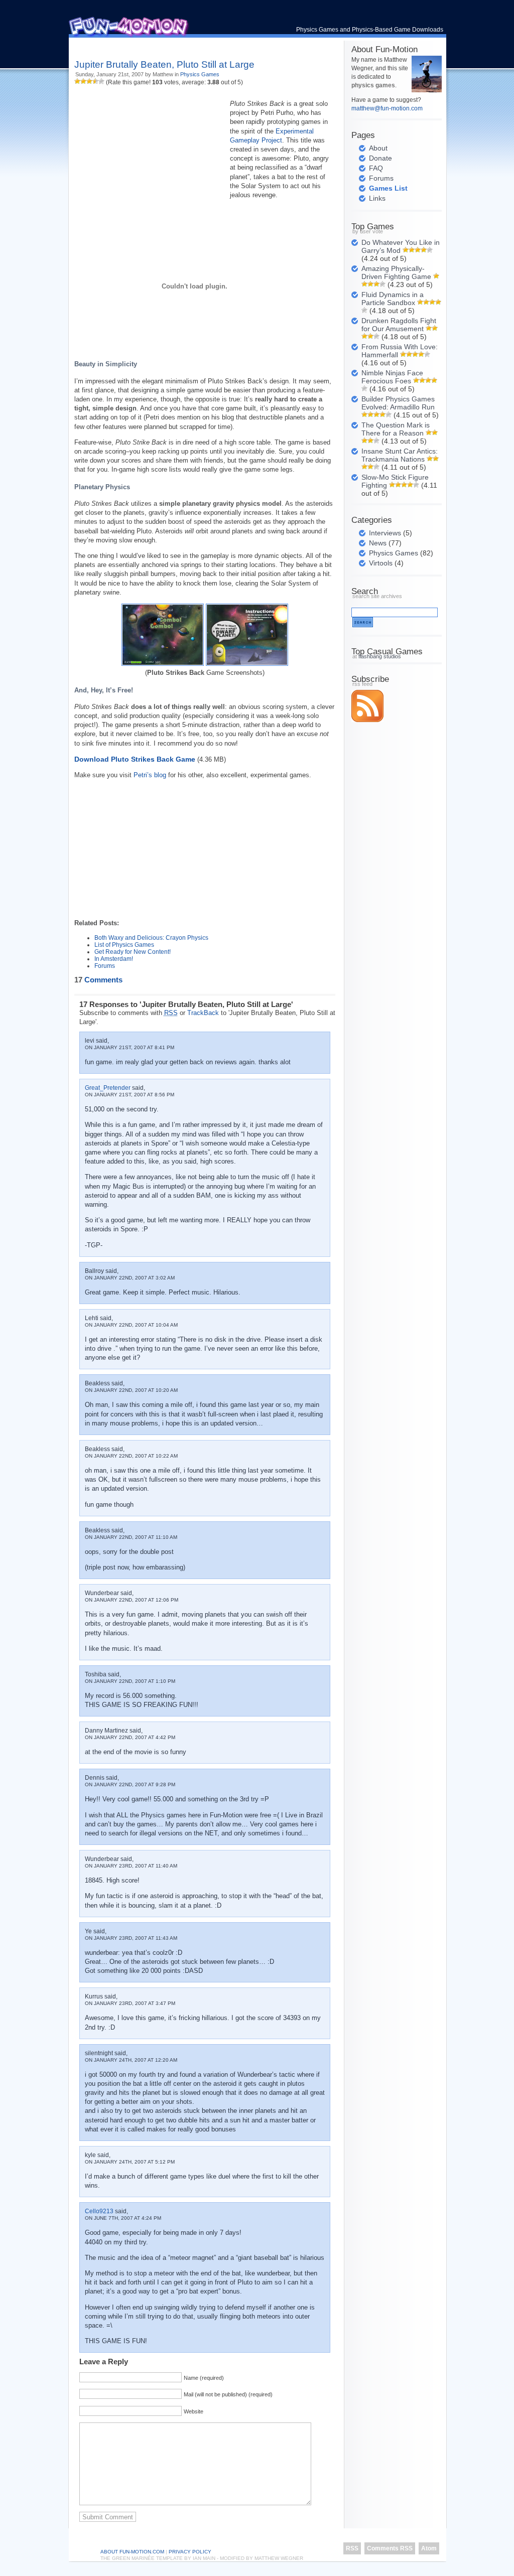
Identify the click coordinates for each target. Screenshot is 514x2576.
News (378, 543)
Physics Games (200, 74)
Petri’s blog (150, 775)
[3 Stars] (89, 81)
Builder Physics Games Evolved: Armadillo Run (398, 403)
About (378, 148)
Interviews (385, 533)
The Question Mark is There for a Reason (396, 429)
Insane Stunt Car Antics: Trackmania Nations (400, 455)
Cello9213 (99, 2211)
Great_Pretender (108, 1088)
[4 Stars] (95, 81)
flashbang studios (380, 656)
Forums (105, 966)
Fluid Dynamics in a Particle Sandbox (393, 299)
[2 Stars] (83, 81)
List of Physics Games (124, 945)
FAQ (376, 168)
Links (377, 198)
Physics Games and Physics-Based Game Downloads (370, 30)
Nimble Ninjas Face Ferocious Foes (392, 377)
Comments (98, 980)
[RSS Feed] (367, 720)
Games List (388, 188)
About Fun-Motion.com (132, 2552)
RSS (352, 2548)
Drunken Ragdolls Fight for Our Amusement (399, 325)
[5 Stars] (101, 81)
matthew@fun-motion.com (387, 108)
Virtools (381, 563)
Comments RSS (390, 2548)
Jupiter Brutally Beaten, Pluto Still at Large (164, 64)
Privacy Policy (190, 2552)
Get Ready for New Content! (133, 952)
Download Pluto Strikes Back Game (135, 759)
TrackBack (203, 1013)
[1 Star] (77, 81)
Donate (380, 158)
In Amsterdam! (114, 959)
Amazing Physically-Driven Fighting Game (396, 272)
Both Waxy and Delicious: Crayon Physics (151, 938)
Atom (429, 2548)
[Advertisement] (192, 45)
